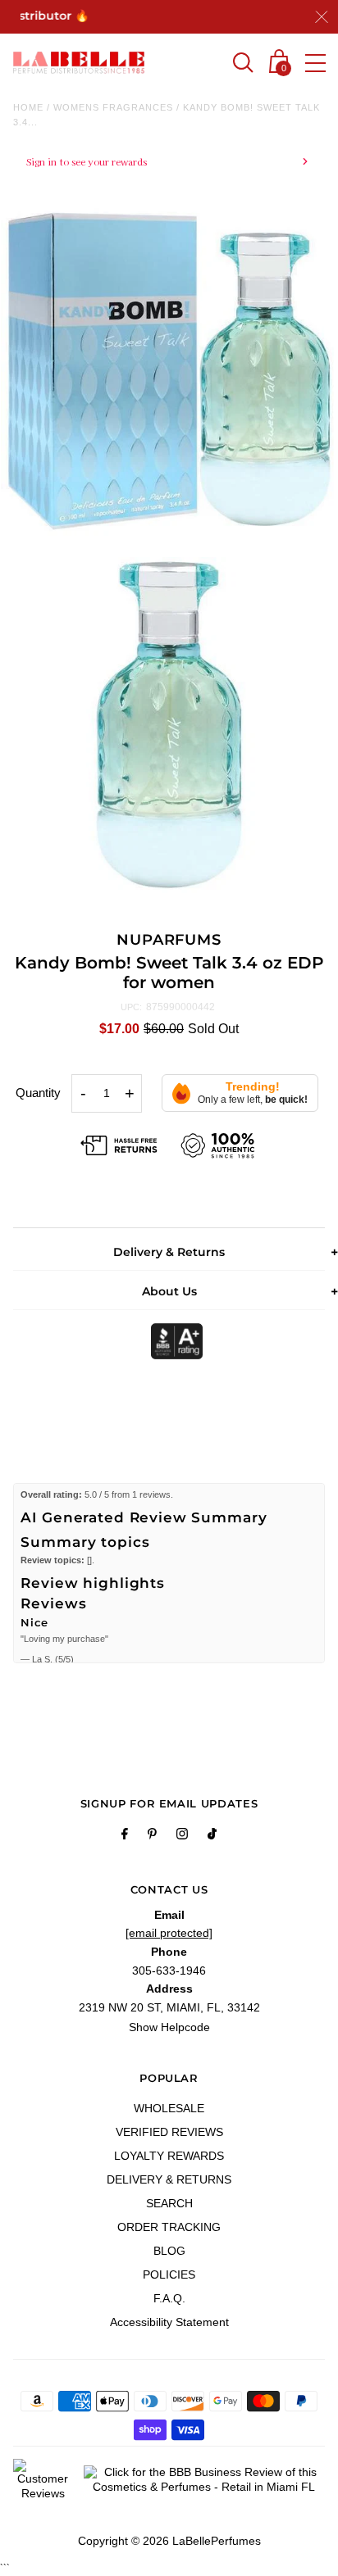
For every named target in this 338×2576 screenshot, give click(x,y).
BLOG (169, 2251)
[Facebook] (125, 1836)
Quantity (38, 1093)
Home (28, 107)
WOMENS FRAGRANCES (113, 107)
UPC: (131, 1007)
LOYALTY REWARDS (169, 2156)
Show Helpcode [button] (169, 2027)
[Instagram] (182, 1836)
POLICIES (169, 2274)
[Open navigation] (315, 63)
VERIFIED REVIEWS (169, 2132)
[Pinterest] (152, 1836)
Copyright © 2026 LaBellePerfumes (169, 2541)
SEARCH (169, 2203)
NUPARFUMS (169, 940)
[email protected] (169, 1933)
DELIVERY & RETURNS (169, 2179)
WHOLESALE (169, 2108)
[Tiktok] (212, 1836)
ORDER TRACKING (169, 2227)
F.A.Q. (169, 2298)
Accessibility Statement (169, 2322)
